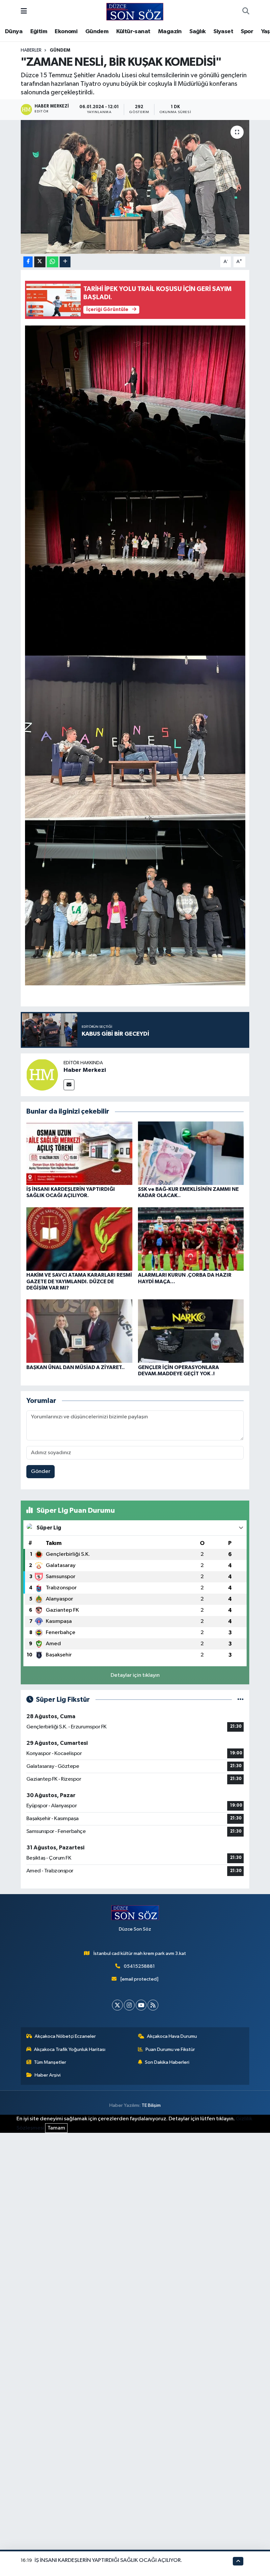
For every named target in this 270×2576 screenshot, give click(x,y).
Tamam (56, 2128)
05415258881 (139, 1966)
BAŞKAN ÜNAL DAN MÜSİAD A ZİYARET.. (76, 1367)
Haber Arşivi (48, 2075)
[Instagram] (129, 2005)
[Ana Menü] (24, 12)
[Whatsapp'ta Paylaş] (53, 262)
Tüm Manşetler (50, 2062)
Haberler (31, 50)
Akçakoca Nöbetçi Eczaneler (65, 2036)
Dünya (14, 32)
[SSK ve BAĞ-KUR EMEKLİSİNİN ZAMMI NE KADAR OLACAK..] (191, 1153)
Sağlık (197, 32)
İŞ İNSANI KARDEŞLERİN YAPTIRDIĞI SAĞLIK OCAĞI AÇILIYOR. (108, 2560)
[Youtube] (141, 2005)
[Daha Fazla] (65, 262)
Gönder (41, 1471)
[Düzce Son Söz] (135, 11)
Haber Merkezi (85, 1070)
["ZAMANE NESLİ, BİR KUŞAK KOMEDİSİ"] (135, 187)
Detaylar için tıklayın (135, 1675)
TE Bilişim (151, 2105)
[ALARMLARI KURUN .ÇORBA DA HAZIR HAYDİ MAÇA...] (191, 1239)
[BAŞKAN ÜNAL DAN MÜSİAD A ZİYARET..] (79, 1331)
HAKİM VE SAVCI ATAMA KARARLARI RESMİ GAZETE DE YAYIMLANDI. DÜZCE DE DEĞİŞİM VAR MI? (79, 1281)
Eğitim (39, 32)
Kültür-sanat (133, 32)
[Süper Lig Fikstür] (241, 1700)
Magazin (170, 32)
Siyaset (223, 32)
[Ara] (246, 12)
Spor (247, 32)
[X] (117, 2005)
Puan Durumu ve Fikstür (170, 2049)
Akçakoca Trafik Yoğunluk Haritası (70, 2049)
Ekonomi (66, 32)
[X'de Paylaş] (40, 262)
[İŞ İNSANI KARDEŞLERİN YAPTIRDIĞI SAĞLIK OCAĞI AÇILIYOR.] (79, 1153)
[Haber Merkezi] (42, 1075)
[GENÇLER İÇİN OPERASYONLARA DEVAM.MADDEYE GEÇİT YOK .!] (191, 1331)
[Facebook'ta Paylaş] (28, 262)
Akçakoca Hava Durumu (172, 2036)
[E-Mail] (69, 1085)
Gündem (97, 32)
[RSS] (153, 2005)
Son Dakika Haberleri (167, 2062)
